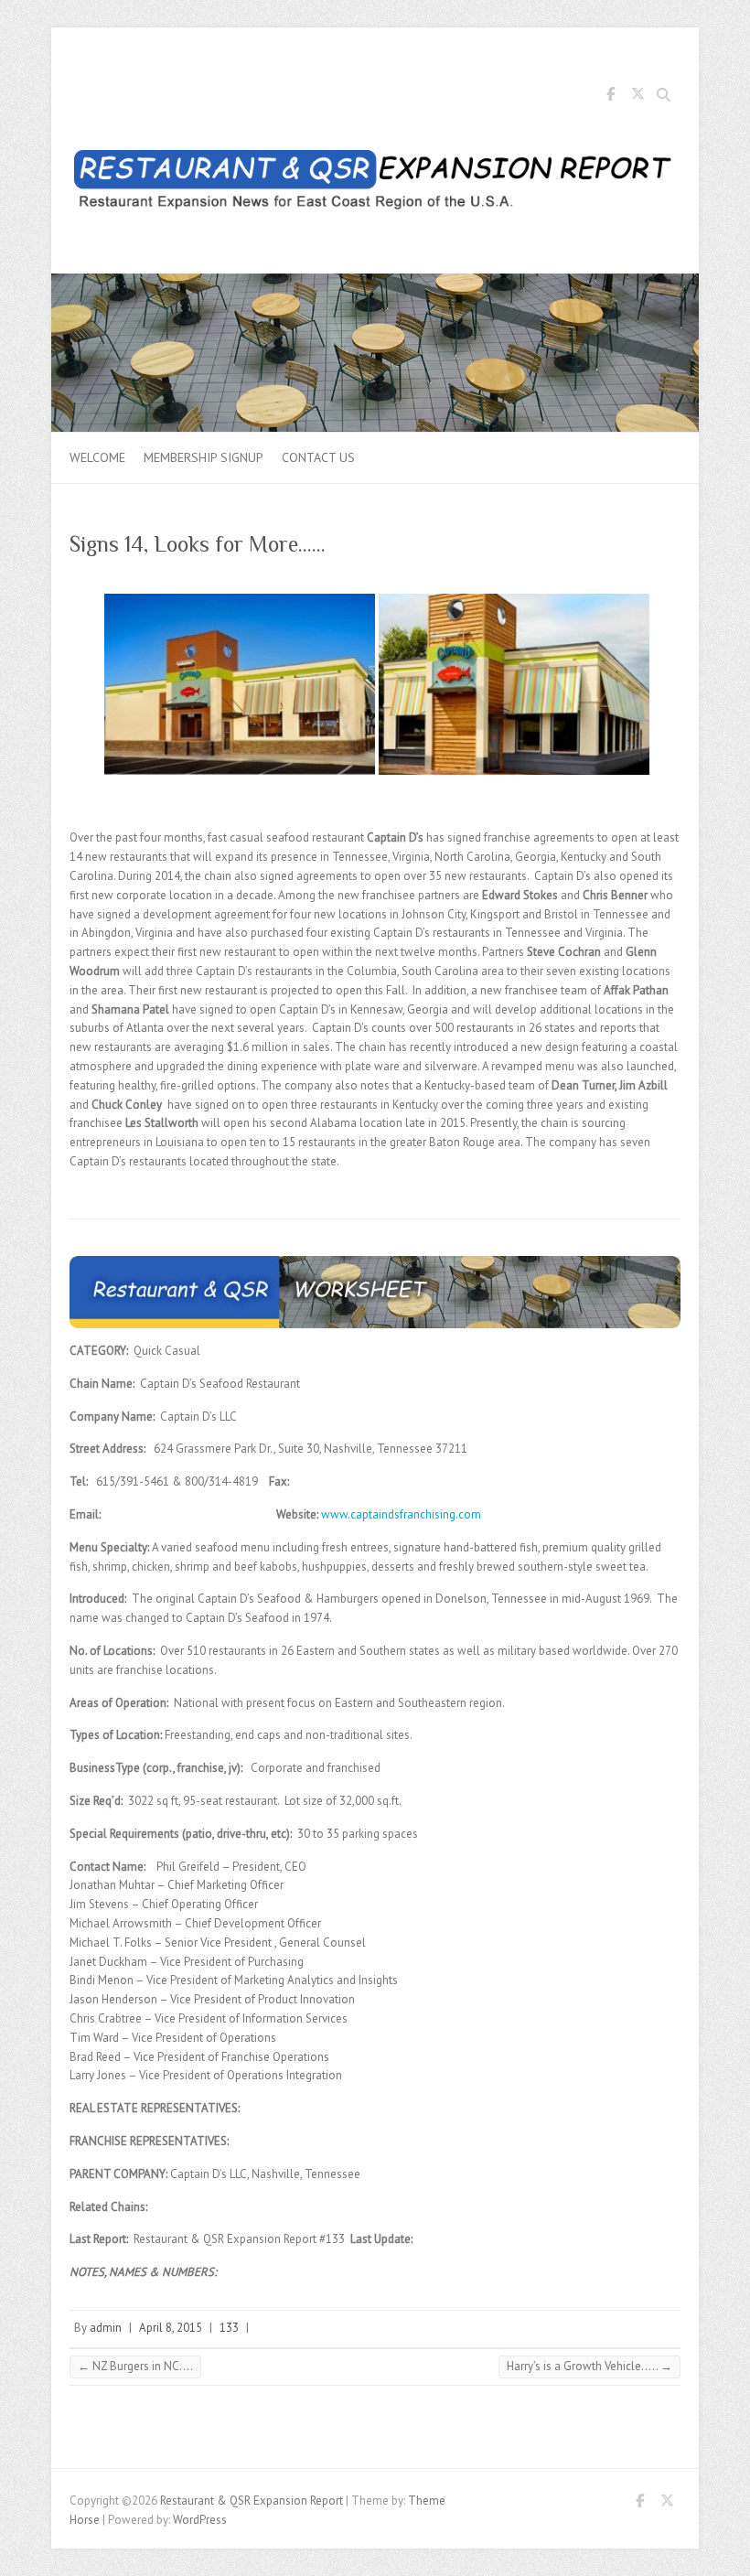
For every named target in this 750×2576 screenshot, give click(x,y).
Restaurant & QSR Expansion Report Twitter (637, 97)
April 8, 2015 (171, 2328)
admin (106, 2328)
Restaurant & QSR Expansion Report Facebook (610, 97)
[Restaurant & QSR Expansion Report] (375, 183)
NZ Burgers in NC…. (135, 2366)
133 (229, 2328)
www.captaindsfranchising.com (401, 1514)
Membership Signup (204, 457)
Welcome (97, 457)
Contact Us (318, 457)
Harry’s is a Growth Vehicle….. (589, 2366)
